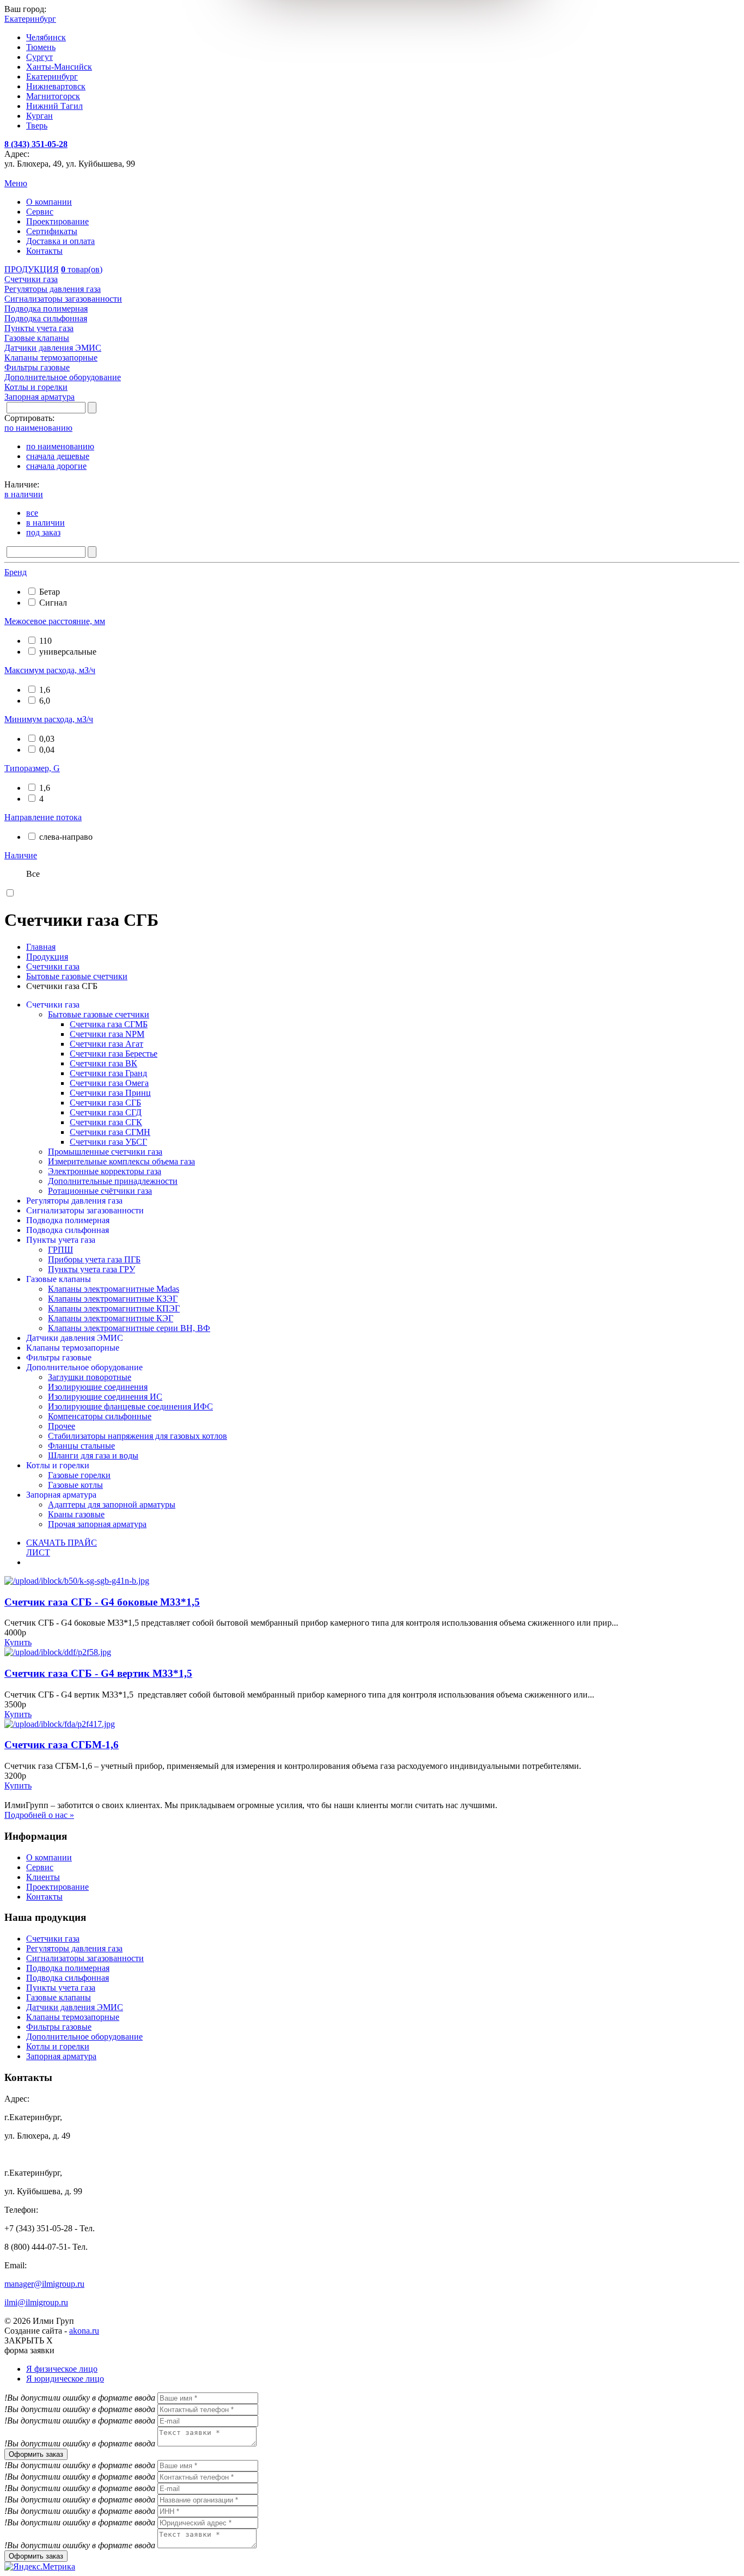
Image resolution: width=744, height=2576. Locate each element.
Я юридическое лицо (65, 2379)
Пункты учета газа (61, 1240)
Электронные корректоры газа (105, 1171)
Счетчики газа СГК (106, 1122)
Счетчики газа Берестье (114, 1054)
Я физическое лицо (62, 2369)
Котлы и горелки (58, 1465)
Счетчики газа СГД (106, 1112)
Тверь (37, 126)
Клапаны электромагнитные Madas (114, 1289)
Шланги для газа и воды (93, 1455)
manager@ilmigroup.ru (44, 2284)
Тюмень (41, 47)
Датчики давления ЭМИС (75, 1338)
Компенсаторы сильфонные (100, 1416)
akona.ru (84, 2331)
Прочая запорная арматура (97, 1524)
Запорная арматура (61, 1495)
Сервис (40, 212)
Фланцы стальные (81, 1446)
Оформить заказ (36, 2454)
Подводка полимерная (68, 1220)
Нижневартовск (56, 86)
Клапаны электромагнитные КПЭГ (114, 1308)
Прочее (62, 1426)
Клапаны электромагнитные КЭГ (111, 1318)
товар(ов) (82, 269)
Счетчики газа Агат (106, 1044)
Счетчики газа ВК (103, 1063)
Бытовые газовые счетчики (99, 1014)
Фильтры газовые (59, 1357)
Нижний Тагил (54, 106)
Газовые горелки (79, 1475)
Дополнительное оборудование (84, 1367)
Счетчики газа (53, 1005)
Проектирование (57, 221)
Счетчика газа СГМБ (109, 1024)
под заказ (43, 532)
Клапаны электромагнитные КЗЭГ (113, 1299)
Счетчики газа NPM (107, 1034)
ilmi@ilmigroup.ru (36, 2302)
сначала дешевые (58, 456)
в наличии (45, 523)
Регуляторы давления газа (74, 1201)
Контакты (44, 251)
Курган (39, 116)
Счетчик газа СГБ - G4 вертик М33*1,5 (98, 1673)
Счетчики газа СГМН (110, 1132)
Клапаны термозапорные (73, 1348)
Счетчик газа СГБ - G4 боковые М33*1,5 (102, 1602)
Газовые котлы (75, 1485)
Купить (18, 1642)
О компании (49, 202)
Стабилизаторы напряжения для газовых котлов (138, 1436)
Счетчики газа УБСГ (108, 1142)
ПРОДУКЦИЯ (32, 269)
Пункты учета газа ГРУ (92, 1269)
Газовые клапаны (59, 1279)
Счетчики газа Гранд (108, 1073)
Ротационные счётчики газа (100, 1191)
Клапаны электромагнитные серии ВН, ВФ (129, 1328)
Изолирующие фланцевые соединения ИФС (130, 1406)
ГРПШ (60, 1250)
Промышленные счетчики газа (105, 1152)
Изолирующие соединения (98, 1387)
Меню (16, 183)
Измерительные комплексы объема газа (121, 1161)
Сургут (39, 57)
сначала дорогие (56, 466)
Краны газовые (76, 1514)
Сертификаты (52, 231)
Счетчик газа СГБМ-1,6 (62, 1745)
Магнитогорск (53, 96)
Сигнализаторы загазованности (85, 1210)
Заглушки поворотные (90, 1377)
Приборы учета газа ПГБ (94, 1259)
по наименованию (60, 446)
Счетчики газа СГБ (105, 1103)
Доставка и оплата (60, 241)
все (32, 513)
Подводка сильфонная (68, 1230)
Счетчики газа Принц (110, 1093)
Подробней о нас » (39, 1815)
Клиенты (43, 1877)
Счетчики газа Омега (109, 1083)
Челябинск (46, 37)
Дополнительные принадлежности (113, 1181)
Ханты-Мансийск (59, 67)
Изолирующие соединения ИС (105, 1397)
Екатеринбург (52, 77)
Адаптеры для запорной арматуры (112, 1504)
